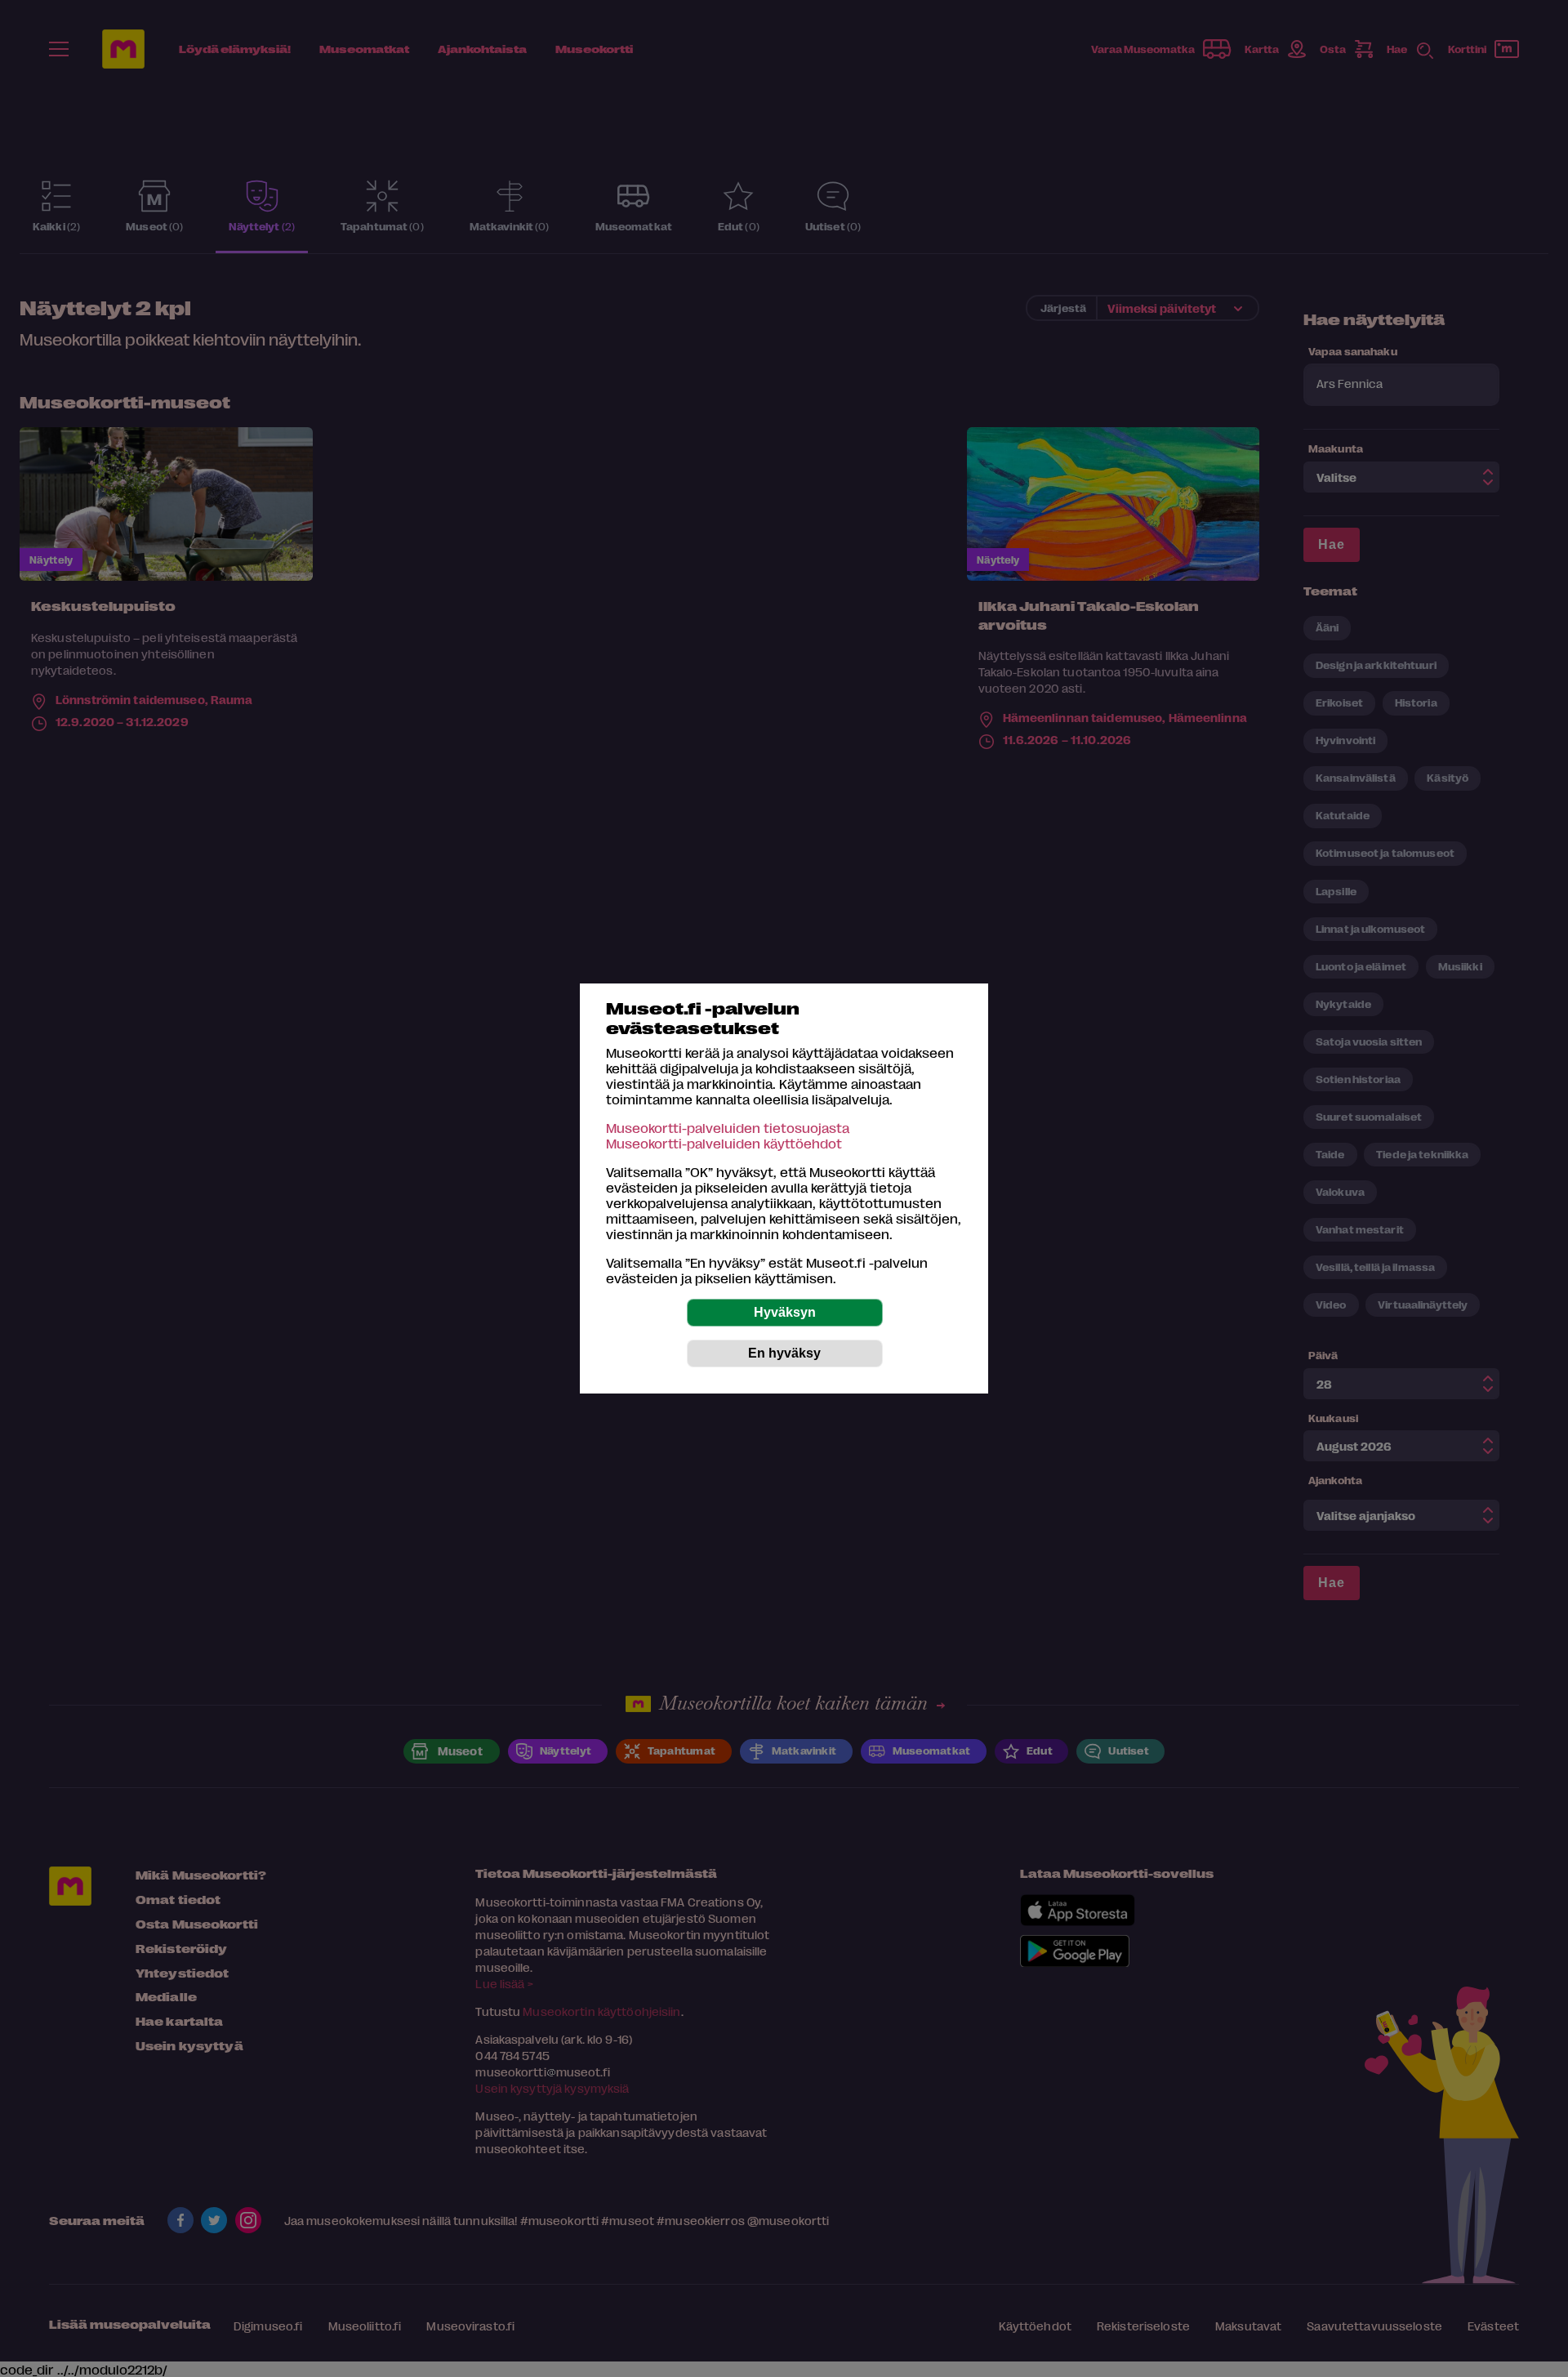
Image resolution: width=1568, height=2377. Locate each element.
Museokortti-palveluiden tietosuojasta (728, 1128)
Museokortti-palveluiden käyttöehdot (724, 1143)
